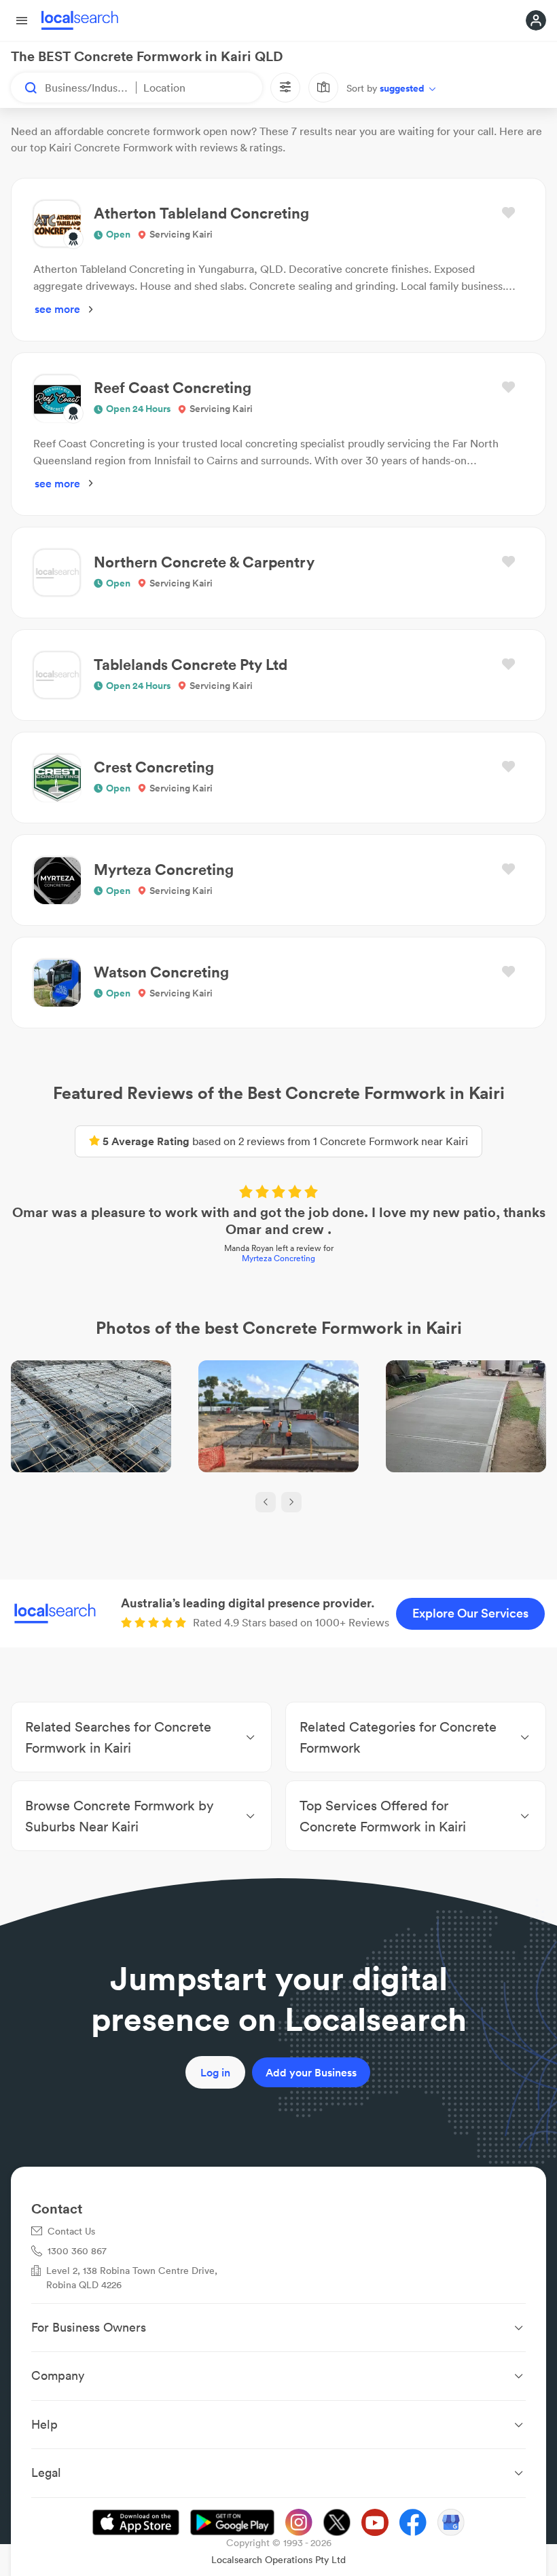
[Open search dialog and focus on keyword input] (24, 88)
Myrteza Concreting (278, 1258)
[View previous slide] (266, 1502)
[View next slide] (291, 1502)
